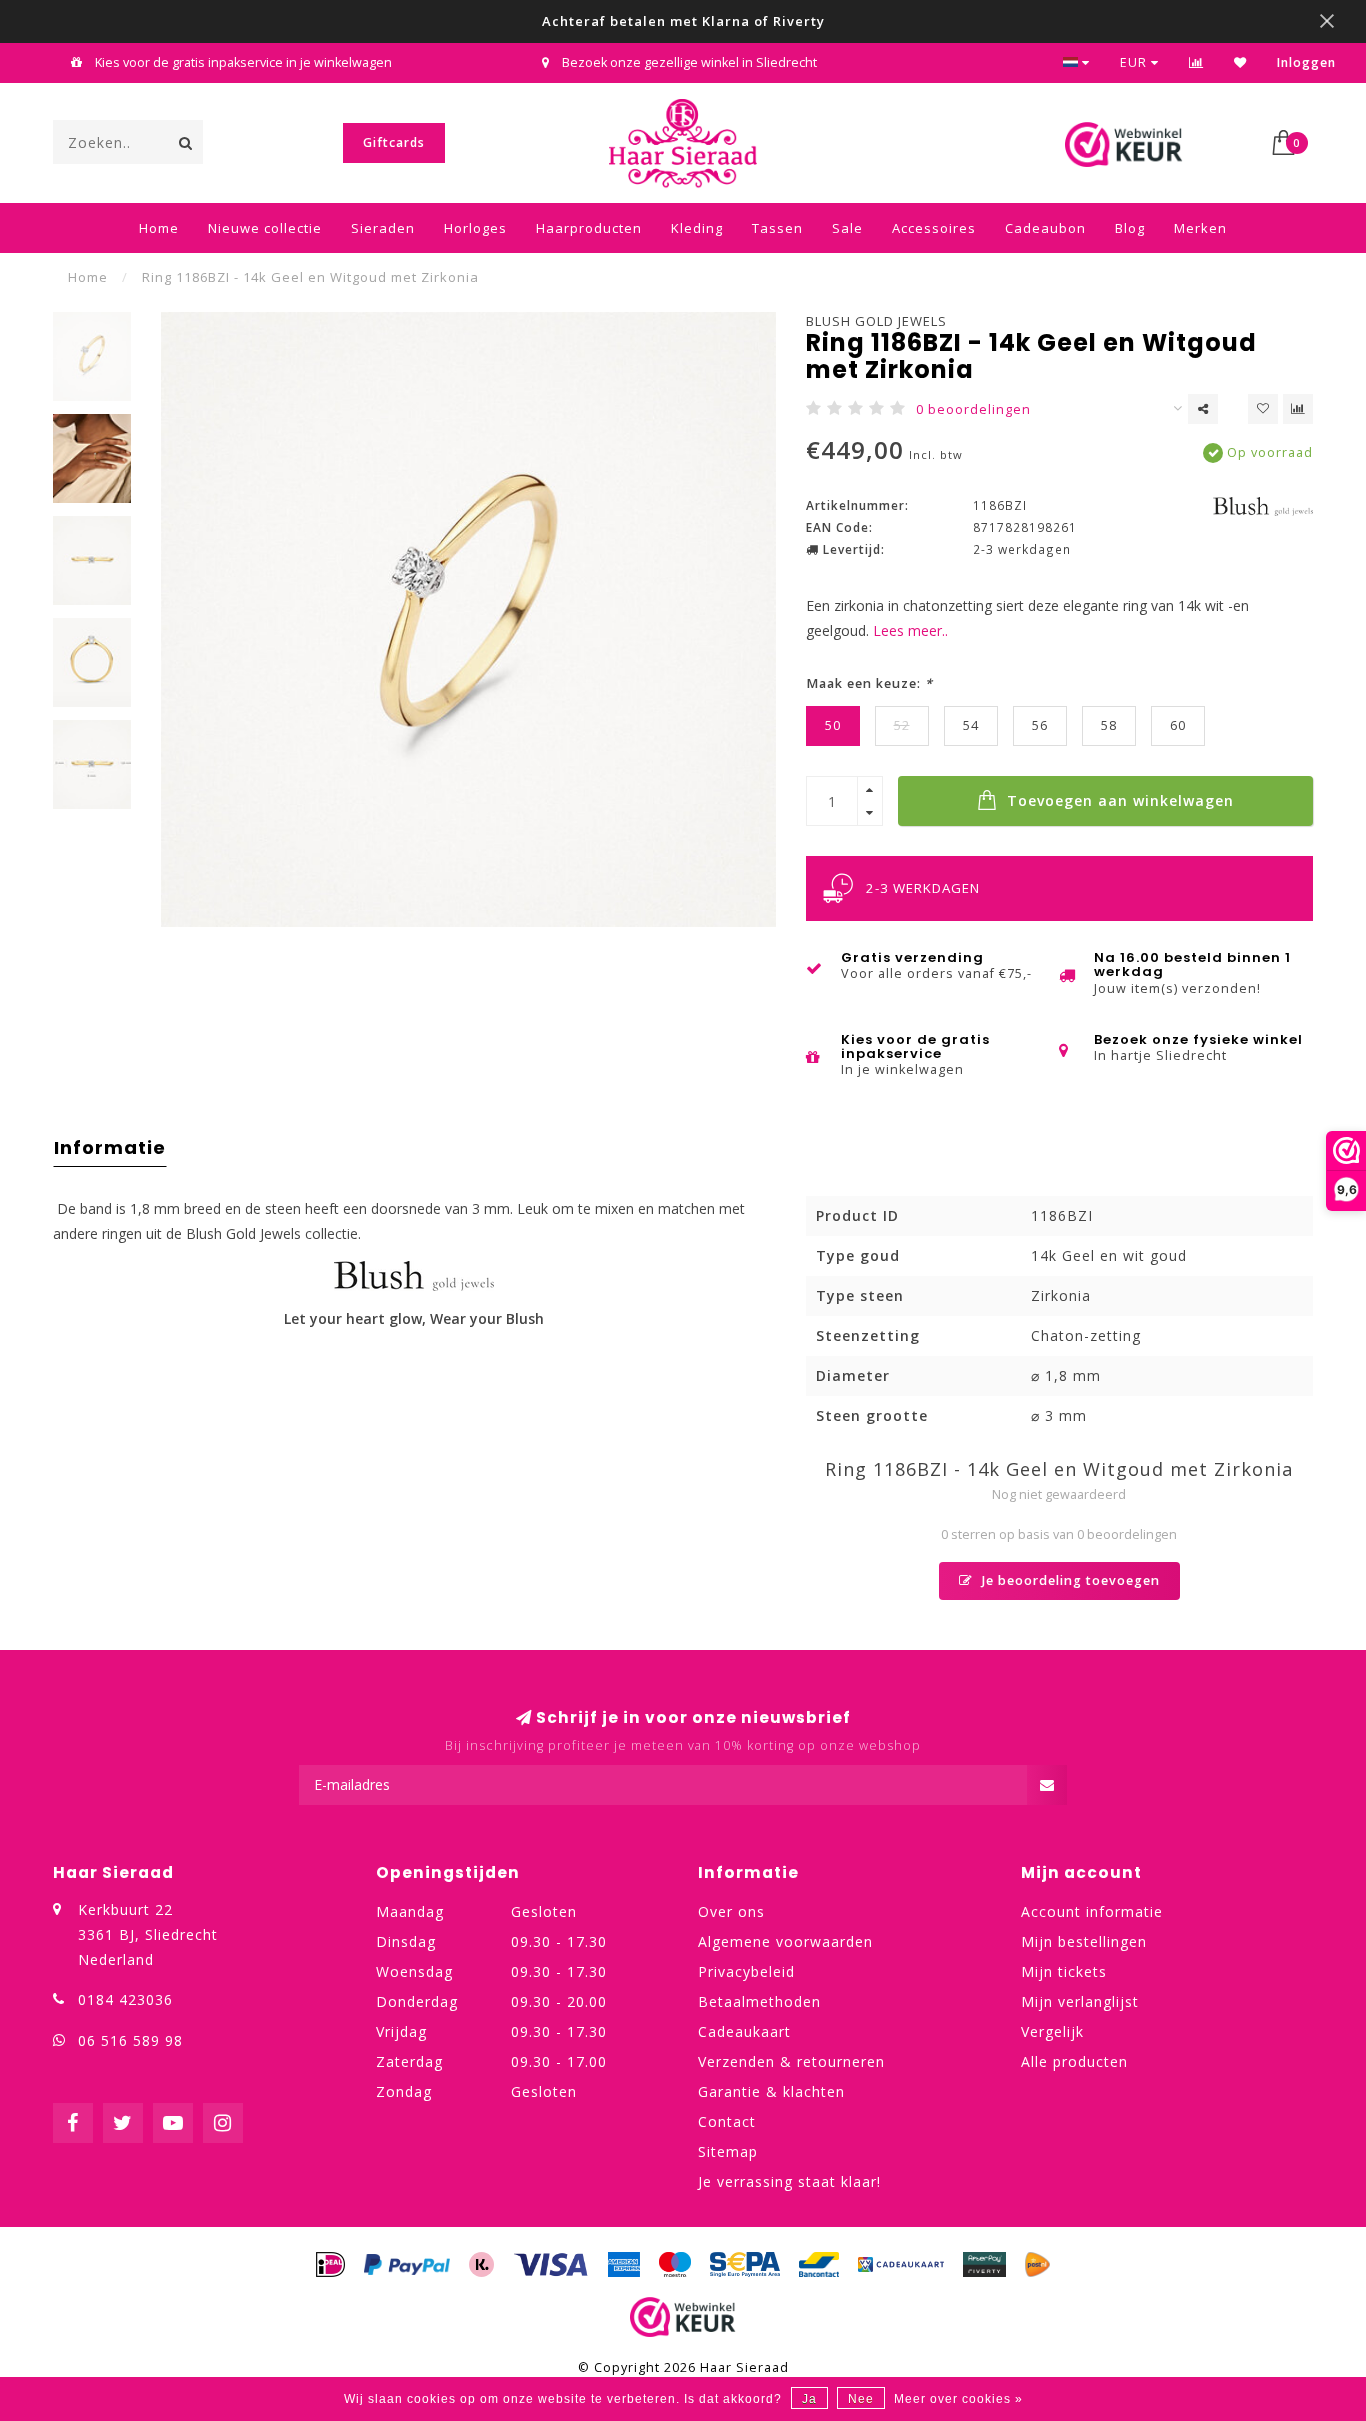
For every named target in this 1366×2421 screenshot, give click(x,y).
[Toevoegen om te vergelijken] (1298, 409)
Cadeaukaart (744, 2031)
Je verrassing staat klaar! (789, 2181)
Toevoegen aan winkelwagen (1118, 800)
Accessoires (934, 228)
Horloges (475, 228)
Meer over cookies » (958, 2399)
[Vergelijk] (1196, 62)
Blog (1130, 228)
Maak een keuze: (869, 683)
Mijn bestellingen (1084, 1941)
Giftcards (394, 142)
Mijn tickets (1064, 1971)
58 (1109, 725)
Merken (1200, 228)
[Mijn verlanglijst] (1240, 62)
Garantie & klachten (771, 2091)
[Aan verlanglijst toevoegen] (1263, 409)
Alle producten (1074, 2061)
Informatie (110, 1147)
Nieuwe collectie (265, 228)
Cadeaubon (1045, 228)
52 (902, 725)
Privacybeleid (746, 1971)
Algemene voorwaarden (785, 1941)
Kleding (697, 228)
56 (1040, 725)
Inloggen (1306, 62)
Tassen (777, 228)
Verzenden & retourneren (791, 2061)
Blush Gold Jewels (876, 321)
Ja (809, 2399)
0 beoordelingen (973, 409)
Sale (847, 228)
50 (833, 725)
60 (1178, 725)
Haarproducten (589, 228)
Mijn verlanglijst (1080, 2001)
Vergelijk (1052, 2031)
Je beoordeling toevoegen (1069, 1580)
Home (159, 228)
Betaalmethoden (759, 2001)
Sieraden (383, 228)
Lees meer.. (910, 630)
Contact (727, 2121)
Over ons (731, 1911)
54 (971, 725)
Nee (861, 2399)
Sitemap (728, 2151)
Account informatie (1092, 1911)
